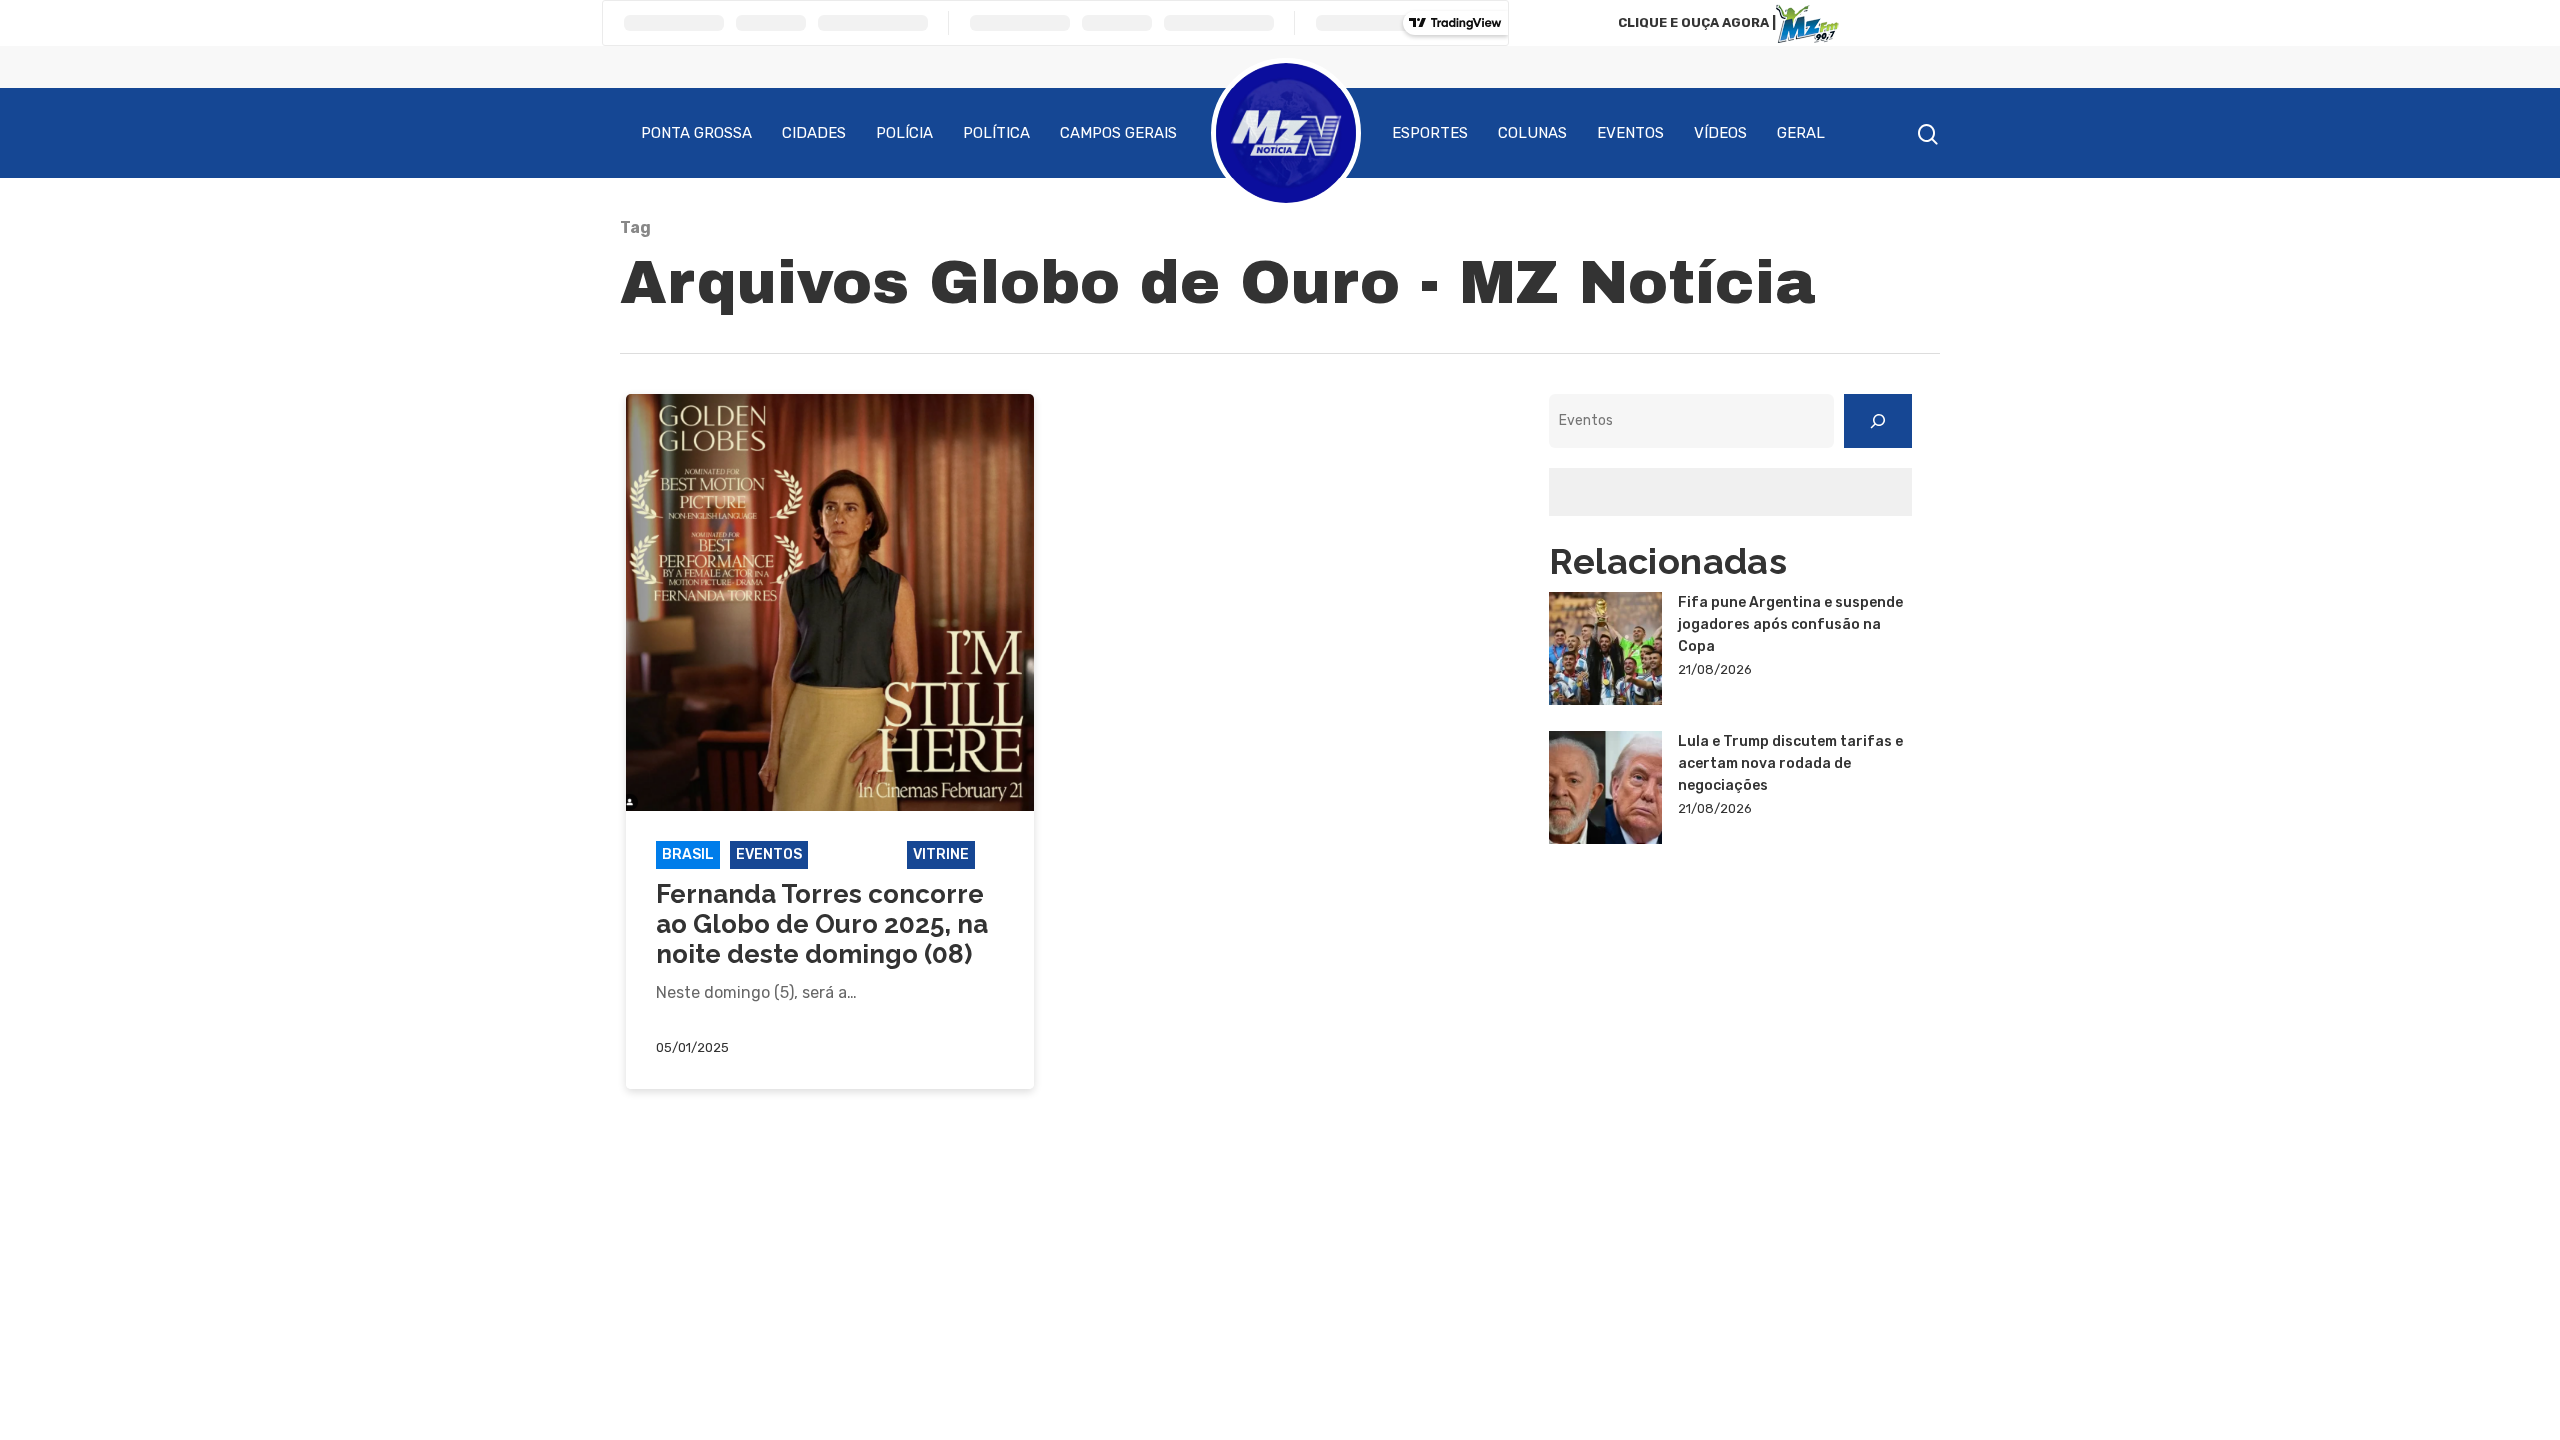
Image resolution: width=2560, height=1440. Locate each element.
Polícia (904, 133)
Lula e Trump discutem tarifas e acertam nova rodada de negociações (1790, 763)
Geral (1801, 133)
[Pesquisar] (1878, 421)
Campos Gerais (1118, 133)
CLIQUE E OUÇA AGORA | (1697, 22)
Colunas (1532, 133)
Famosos (857, 854)
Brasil (688, 854)
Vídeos (1720, 133)
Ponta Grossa (696, 133)
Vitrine (941, 854)
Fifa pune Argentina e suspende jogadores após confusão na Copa (1790, 624)
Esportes (1430, 133)
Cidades (814, 133)
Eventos (1630, 133)
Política (996, 133)
